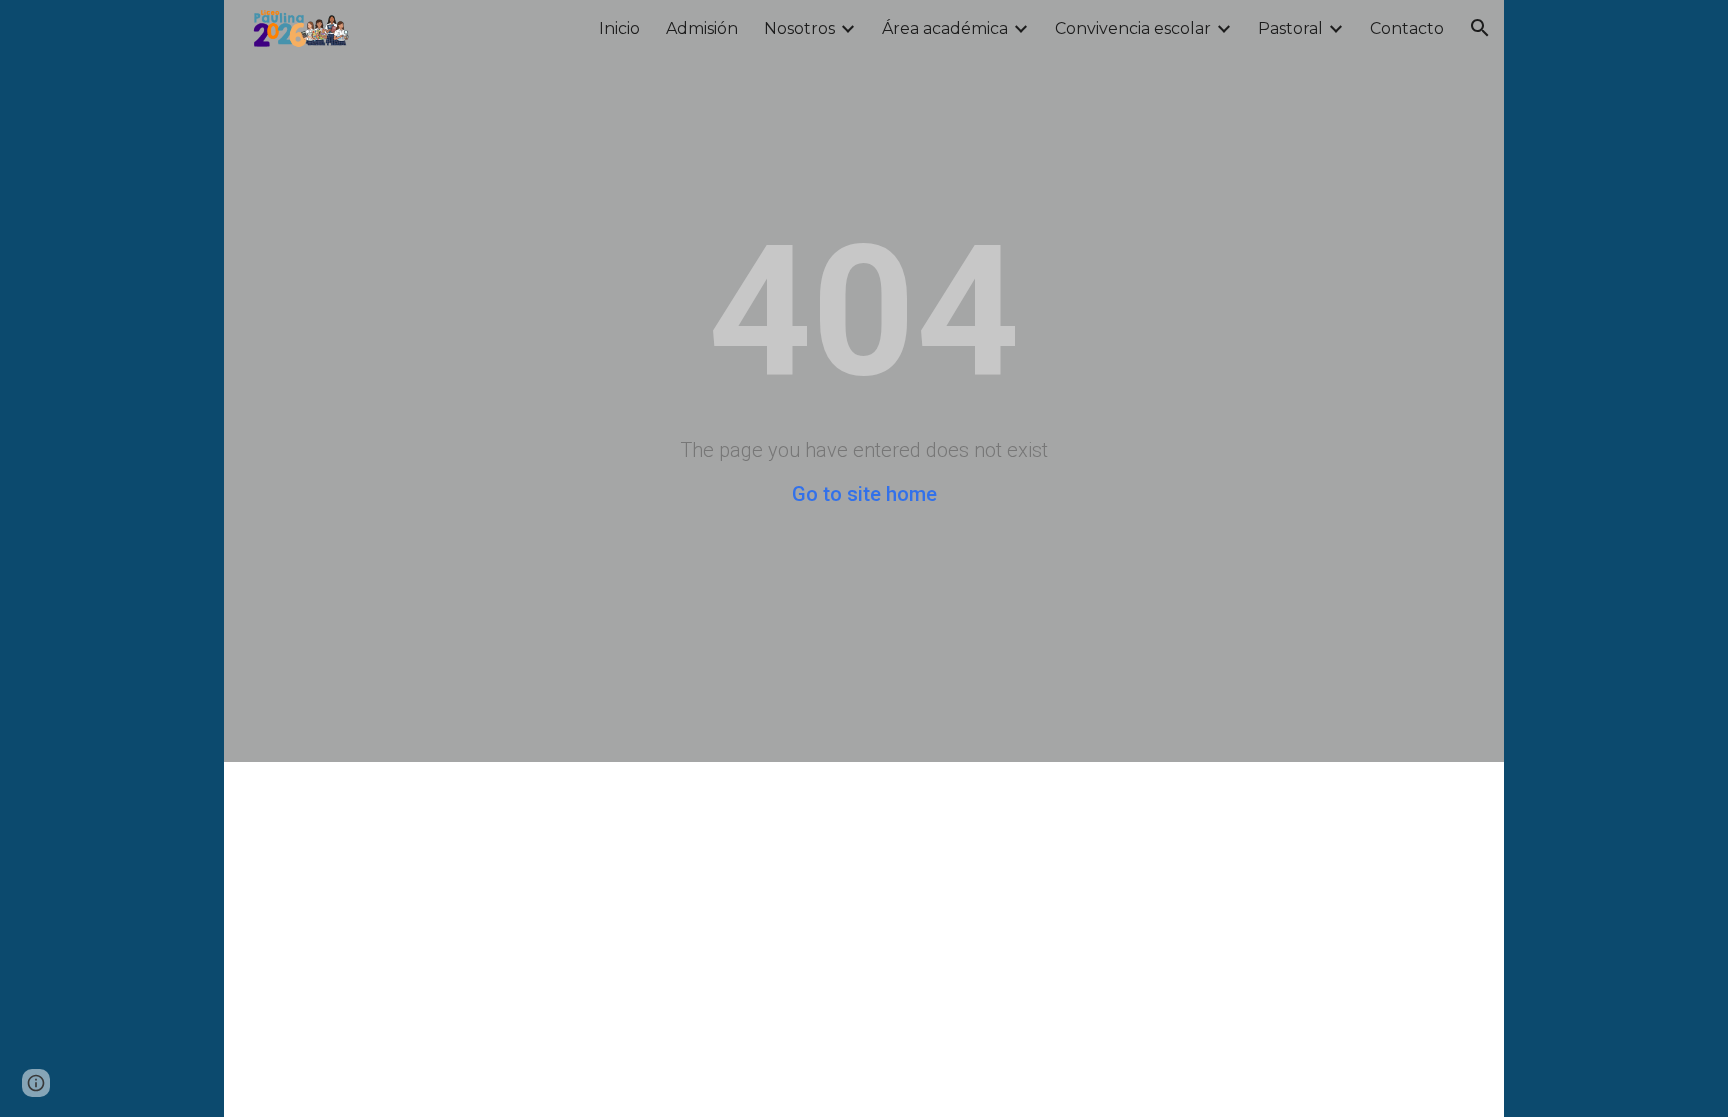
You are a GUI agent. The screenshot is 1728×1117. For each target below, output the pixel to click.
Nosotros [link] (799, 28)
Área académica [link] (945, 28)
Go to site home (864, 494)
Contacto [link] (1407, 28)
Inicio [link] (619, 28)
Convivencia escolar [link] (1133, 28)
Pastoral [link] (1290, 28)
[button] (1480, 28)
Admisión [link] (702, 28)
